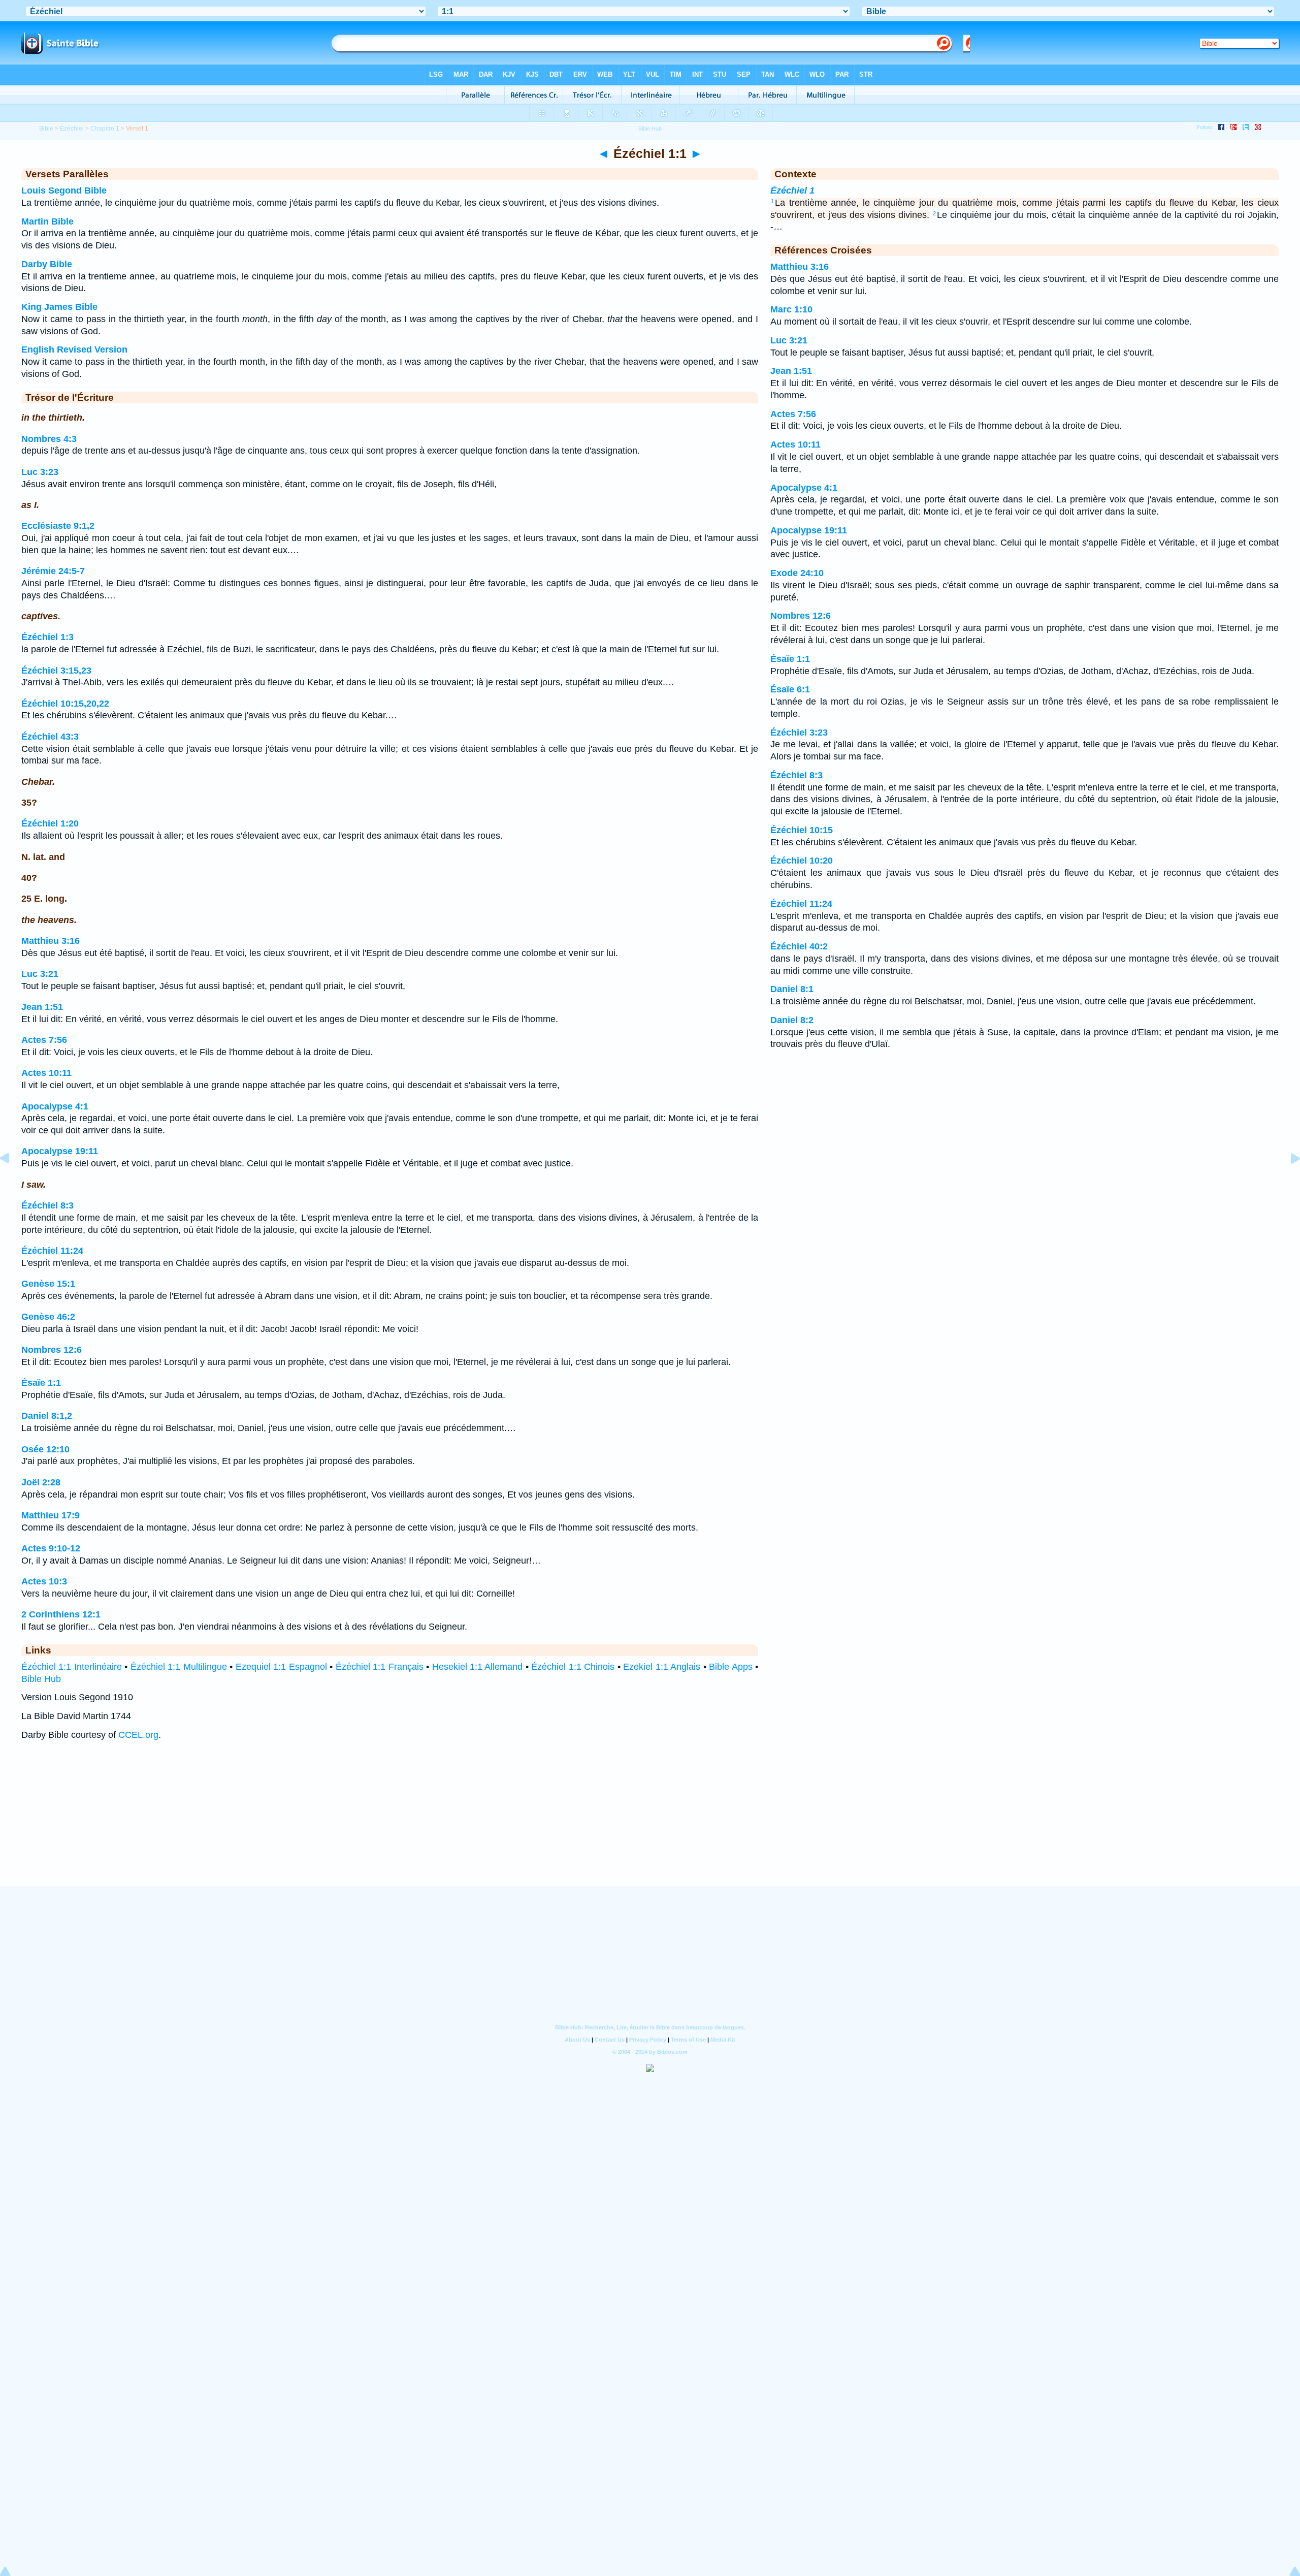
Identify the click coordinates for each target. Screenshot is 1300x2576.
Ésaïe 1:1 (41, 1383)
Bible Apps (730, 1667)
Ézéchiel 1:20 (50, 823)
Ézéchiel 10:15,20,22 (65, 704)
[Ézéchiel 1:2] (1287, 1181)
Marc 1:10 (791, 309)
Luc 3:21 (40, 974)
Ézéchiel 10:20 (802, 861)
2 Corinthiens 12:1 (61, 1614)
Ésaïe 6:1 (790, 689)
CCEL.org (138, 1735)
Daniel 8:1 (792, 989)
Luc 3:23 (40, 472)
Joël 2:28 (41, 1482)
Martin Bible (47, 221)
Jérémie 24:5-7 (53, 571)
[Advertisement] (650, 1823)
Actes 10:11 (46, 1073)
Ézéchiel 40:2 (799, 946)
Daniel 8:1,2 (47, 1416)
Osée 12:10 (45, 1449)
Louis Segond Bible (64, 190)
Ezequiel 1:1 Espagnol (281, 1667)
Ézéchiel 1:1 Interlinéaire (72, 1667)
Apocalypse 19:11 (60, 1151)
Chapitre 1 (105, 129)
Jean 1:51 (42, 1007)
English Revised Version (74, 349)
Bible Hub (41, 1679)
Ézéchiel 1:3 (47, 637)
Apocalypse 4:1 (55, 1106)
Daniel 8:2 (792, 1020)
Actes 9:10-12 (51, 1548)
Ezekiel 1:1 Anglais (662, 1667)
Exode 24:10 (797, 573)
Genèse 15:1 (48, 1284)
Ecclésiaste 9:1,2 (58, 526)
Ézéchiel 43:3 (50, 737)
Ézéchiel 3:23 (799, 733)
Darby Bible (47, 264)
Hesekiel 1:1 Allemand (478, 1667)
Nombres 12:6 (52, 1350)
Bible (46, 129)
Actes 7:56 (44, 1040)
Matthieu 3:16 (51, 941)
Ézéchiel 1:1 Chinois (573, 1667)
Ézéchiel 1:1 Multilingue (179, 1667)
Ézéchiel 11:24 (52, 1251)
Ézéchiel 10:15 (802, 830)
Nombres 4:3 (49, 439)
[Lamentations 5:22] (13, 1181)
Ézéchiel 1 (792, 190)
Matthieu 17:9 (51, 1515)
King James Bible (59, 307)
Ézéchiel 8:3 (47, 1205)
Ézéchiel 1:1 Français (380, 1667)
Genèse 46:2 (48, 1317)
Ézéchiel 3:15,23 (56, 671)
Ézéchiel (72, 129)
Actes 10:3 (44, 1581)
